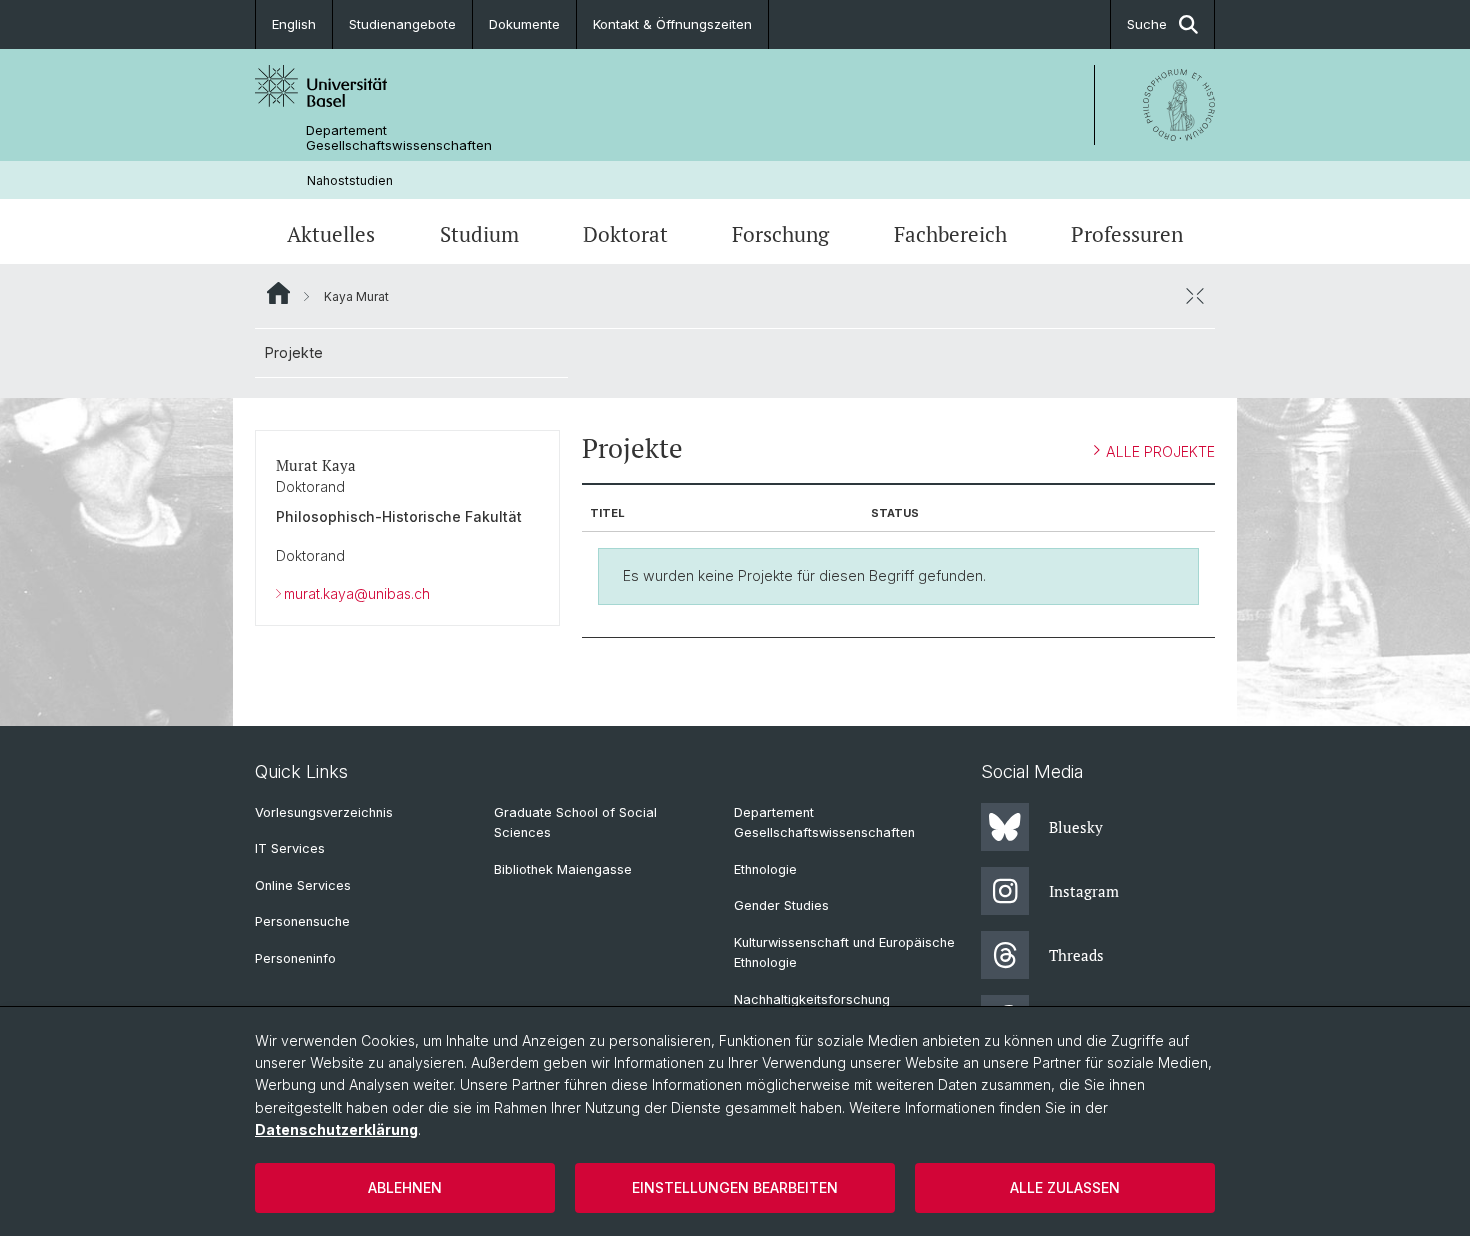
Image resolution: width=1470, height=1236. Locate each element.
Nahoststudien (350, 180)
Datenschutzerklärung (336, 1129)
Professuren (1127, 234)
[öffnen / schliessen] (1195, 296)
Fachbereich (950, 234)
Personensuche (302, 921)
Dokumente (524, 24)
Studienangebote (402, 24)
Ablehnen (405, 1187)
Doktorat (625, 234)
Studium (479, 234)
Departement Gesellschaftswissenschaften (399, 138)
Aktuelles (331, 234)
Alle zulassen (1065, 1187)
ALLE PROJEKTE (1160, 451)
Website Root (278, 293)
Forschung (780, 234)
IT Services (290, 848)
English (294, 24)
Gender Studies (781, 905)
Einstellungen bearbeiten (735, 1187)
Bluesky (1076, 827)
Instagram (1084, 891)
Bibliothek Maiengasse (563, 869)
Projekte (294, 352)
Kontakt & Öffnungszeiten (672, 24)
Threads (1076, 955)
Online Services (303, 885)
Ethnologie (765, 869)
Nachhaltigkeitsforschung (812, 999)
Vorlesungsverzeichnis (324, 812)
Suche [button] (1147, 24)
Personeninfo (295, 958)
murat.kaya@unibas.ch (357, 593)
